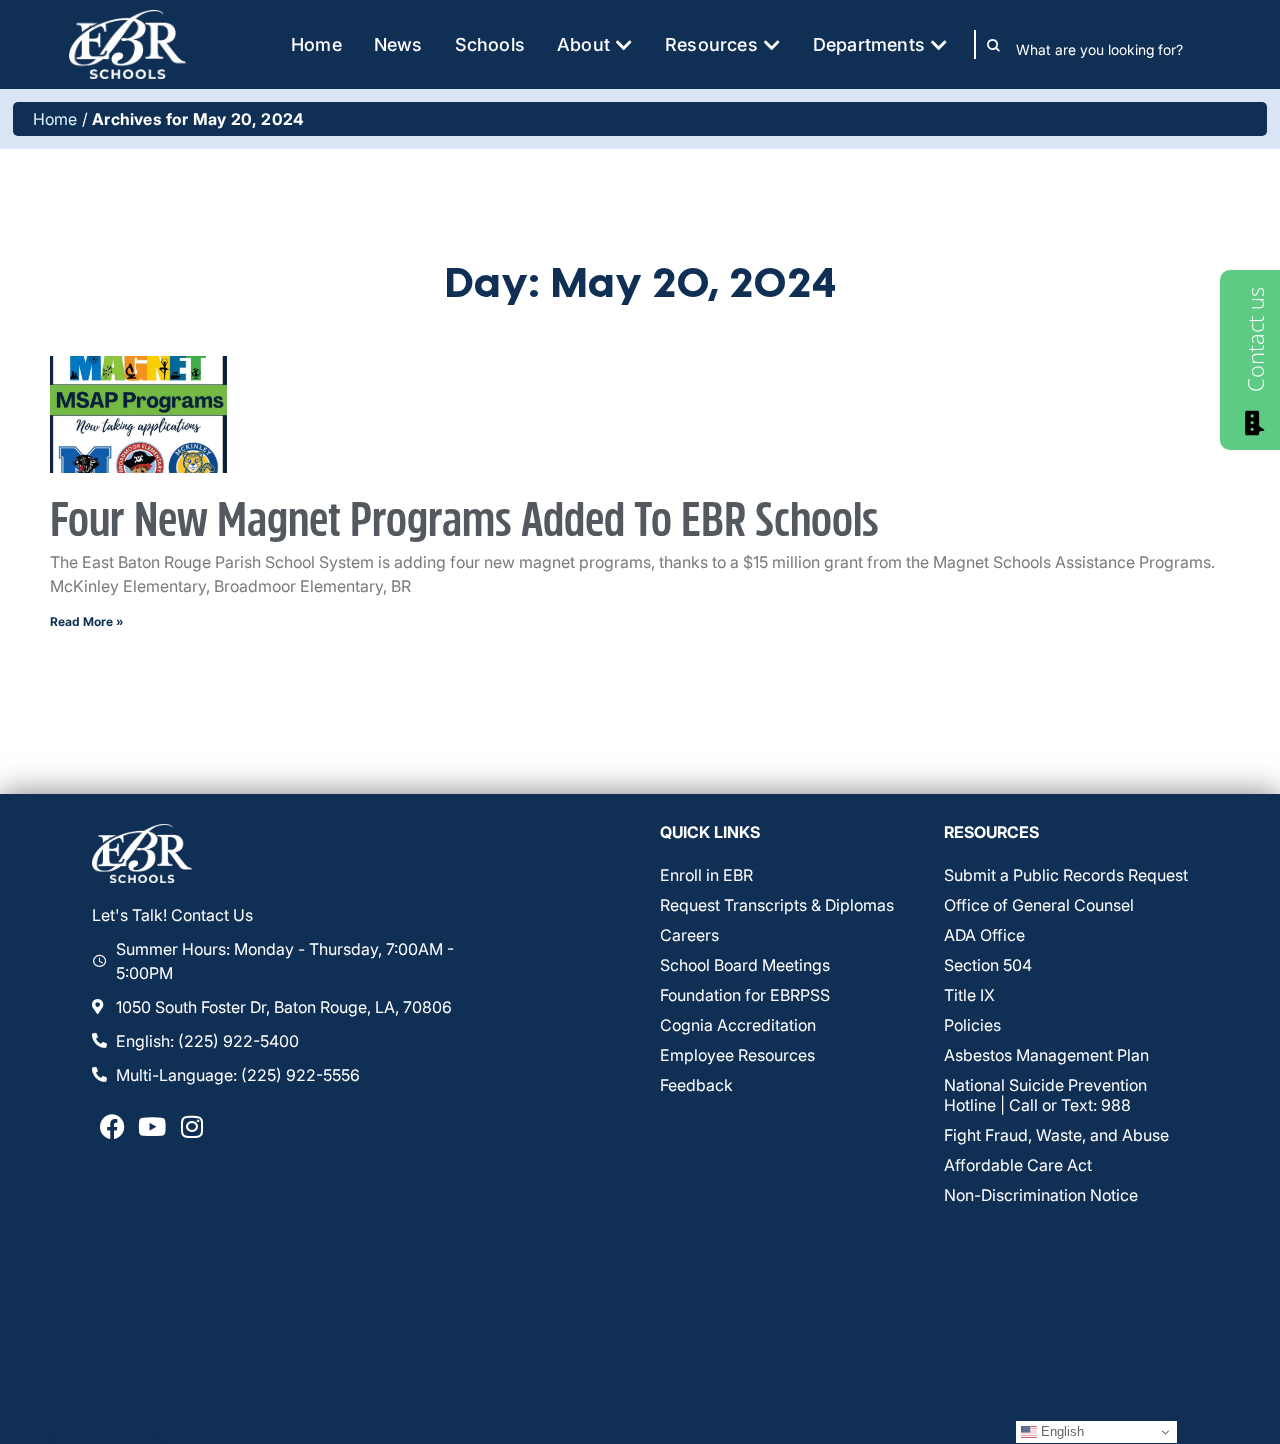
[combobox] (1113, 49)
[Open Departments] (939, 44)
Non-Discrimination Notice (1041, 1195)
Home (55, 119)
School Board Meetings (745, 965)
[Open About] (624, 44)
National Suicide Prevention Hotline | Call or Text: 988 (1045, 1095)
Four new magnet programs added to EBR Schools (464, 521)
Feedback (696, 1085)
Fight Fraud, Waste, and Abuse (1056, 1135)
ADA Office (984, 935)
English (1060, 1431)
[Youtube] (152, 1127)
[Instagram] (192, 1127)
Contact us (1255, 339)
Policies (972, 1025)
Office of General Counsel (1039, 905)
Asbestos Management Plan (1046, 1055)
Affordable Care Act (1018, 1165)
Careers (689, 935)
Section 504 (988, 965)
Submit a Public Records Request (1066, 875)
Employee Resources (737, 1055)
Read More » (87, 621)
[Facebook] (112, 1127)
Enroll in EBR (706, 875)
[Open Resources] (772, 44)
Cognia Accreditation (738, 1025)
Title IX (969, 995)
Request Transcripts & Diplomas (777, 905)
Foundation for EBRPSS (745, 995)
